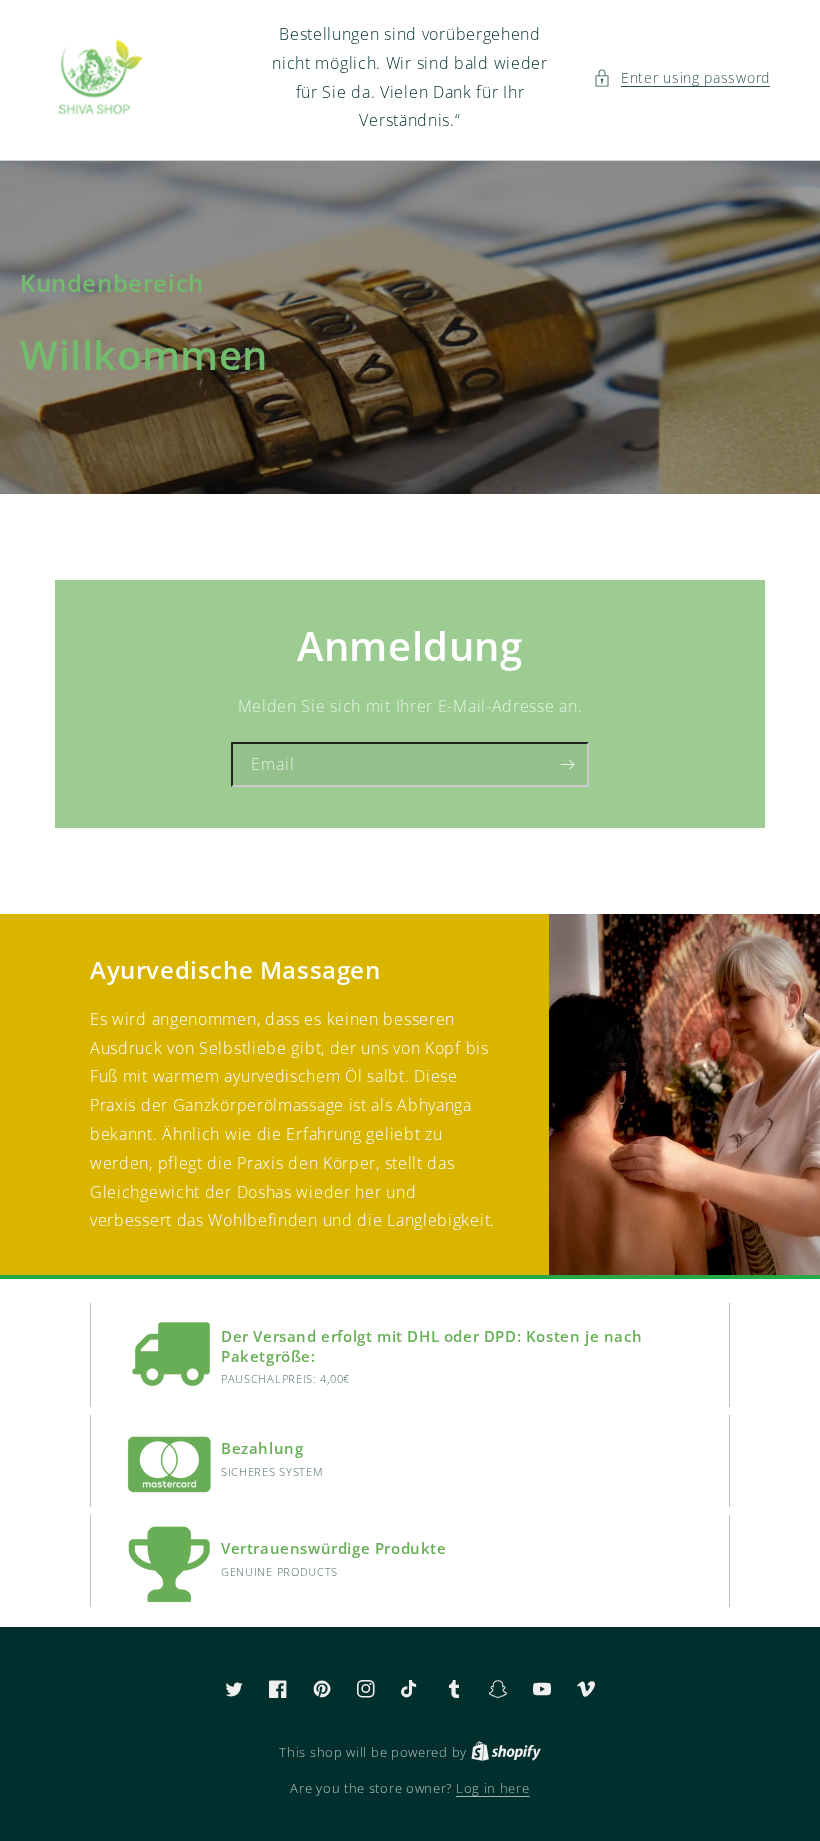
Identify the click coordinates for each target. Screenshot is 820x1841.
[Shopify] (506, 1752)
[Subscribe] (567, 764)
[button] (681, 77)
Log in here (493, 1788)
